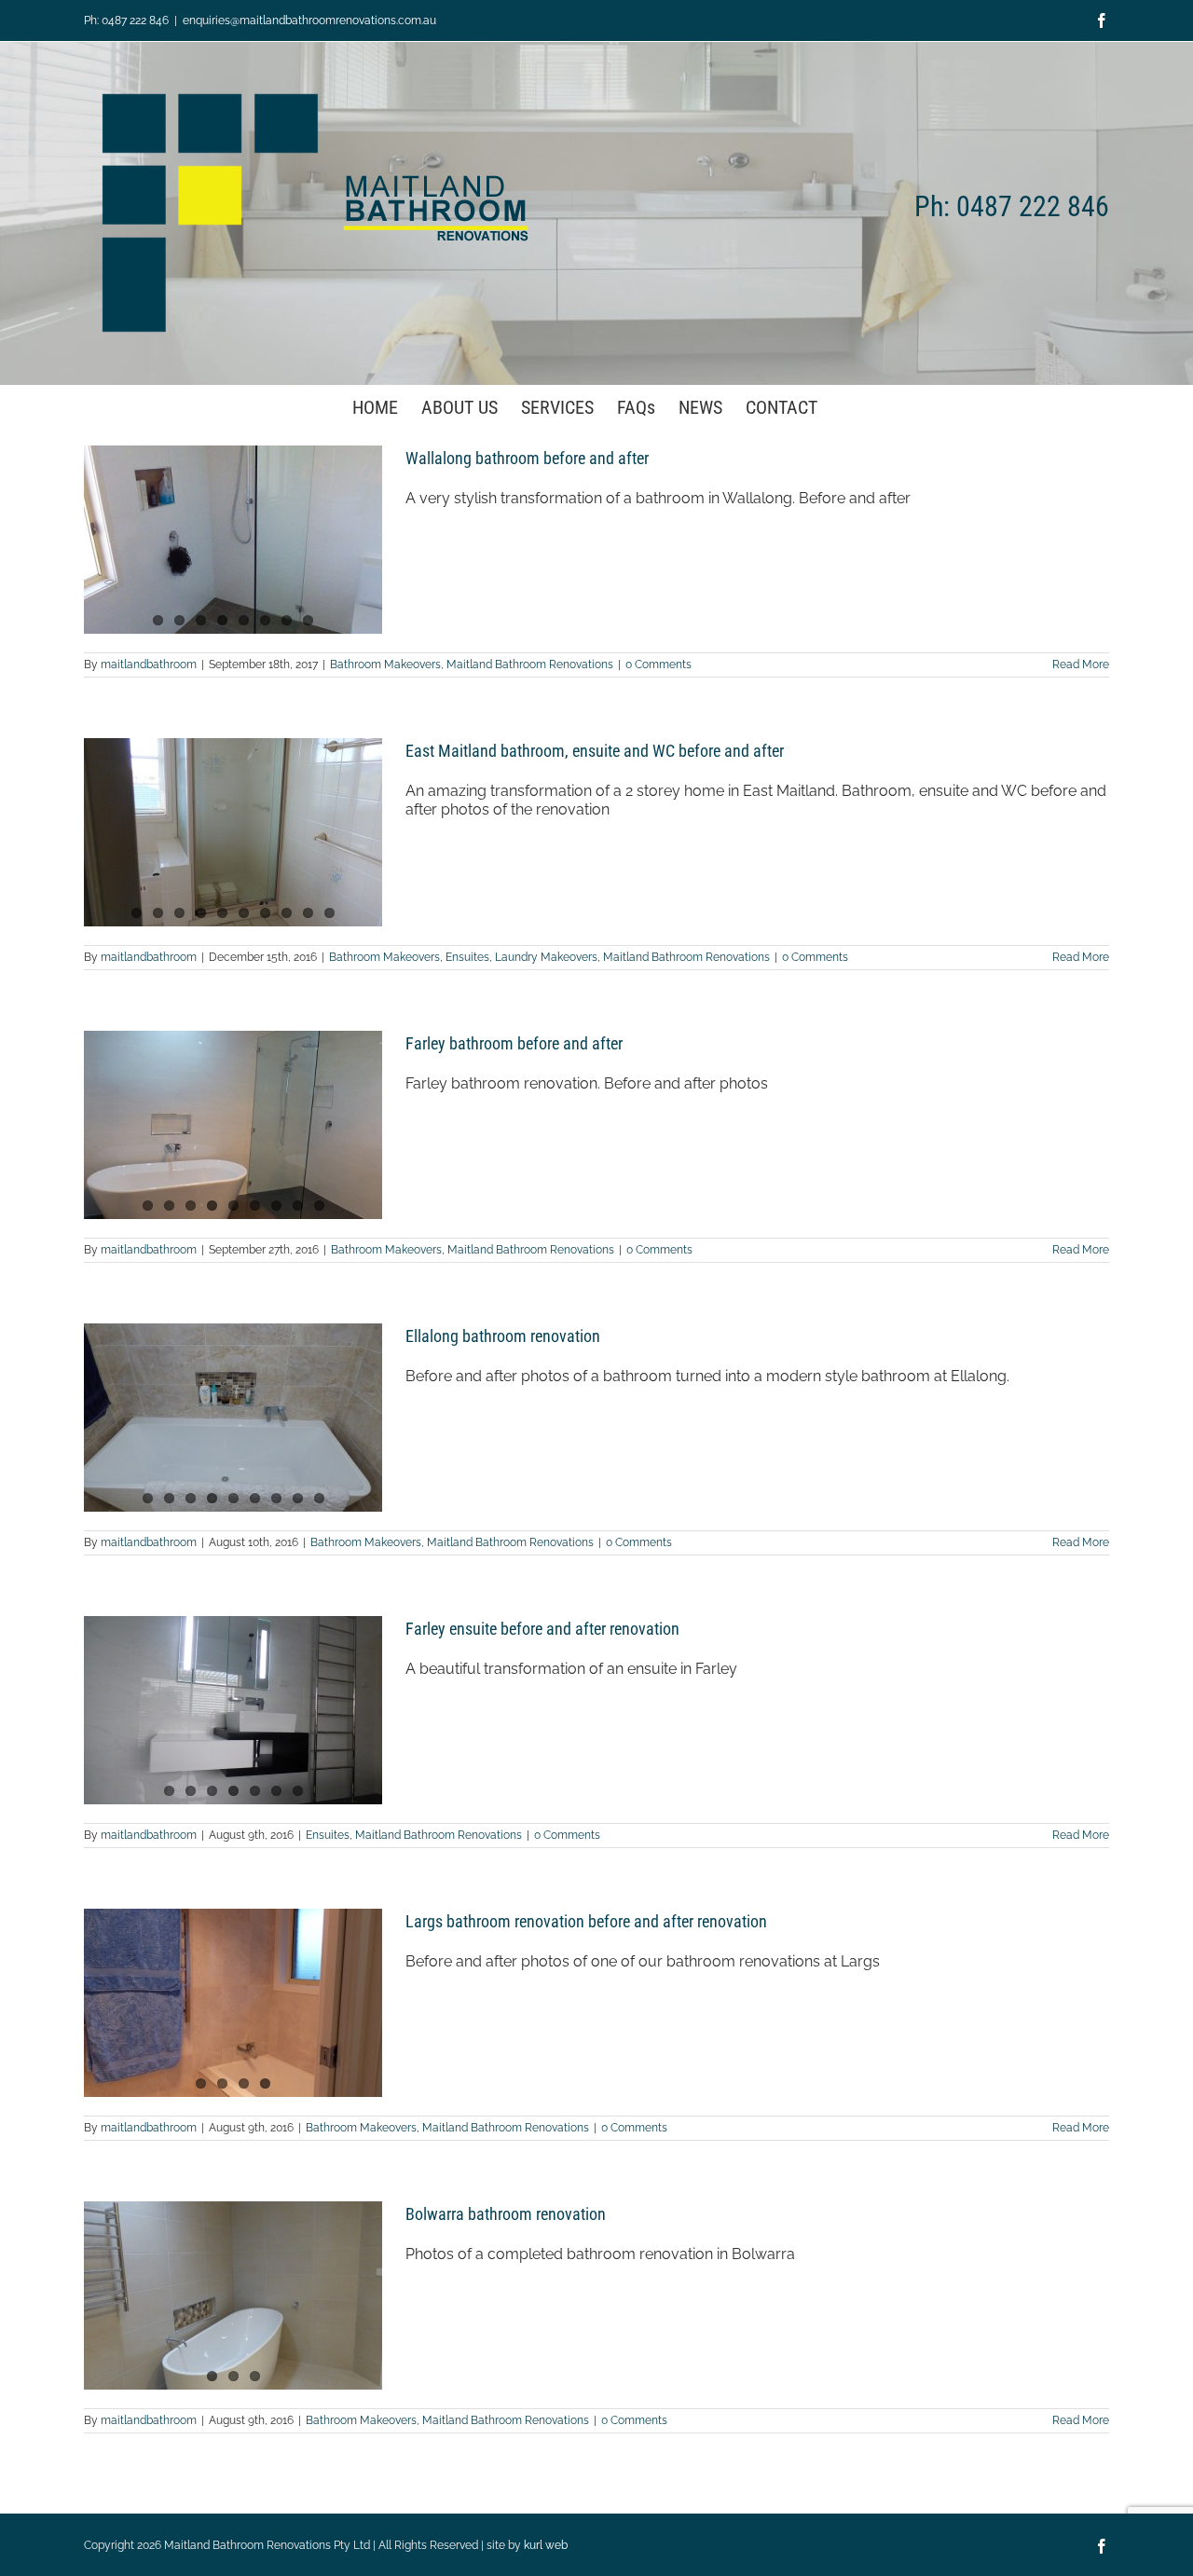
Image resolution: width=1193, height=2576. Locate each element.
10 (329, 913)
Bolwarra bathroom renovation (506, 2214)
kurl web (546, 2545)
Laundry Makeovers (546, 957)
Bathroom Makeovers (385, 665)
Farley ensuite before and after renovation (542, 1629)
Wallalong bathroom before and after (527, 458)
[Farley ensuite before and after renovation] (233, 1710)
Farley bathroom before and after (514, 1043)
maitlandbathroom (149, 665)
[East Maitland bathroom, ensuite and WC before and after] (233, 832)
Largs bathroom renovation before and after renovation (586, 1921)
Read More (1081, 665)
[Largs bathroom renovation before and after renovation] (233, 2003)
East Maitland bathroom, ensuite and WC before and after (595, 751)
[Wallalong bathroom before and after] (233, 540)
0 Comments (658, 665)
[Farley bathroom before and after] (233, 1125)
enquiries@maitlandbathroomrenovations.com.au (309, 21)
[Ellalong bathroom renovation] (233, 1418)
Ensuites (467, 957)
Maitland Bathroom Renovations (530, 665)
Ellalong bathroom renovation (503, 1336)
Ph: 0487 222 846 (126, 21)
